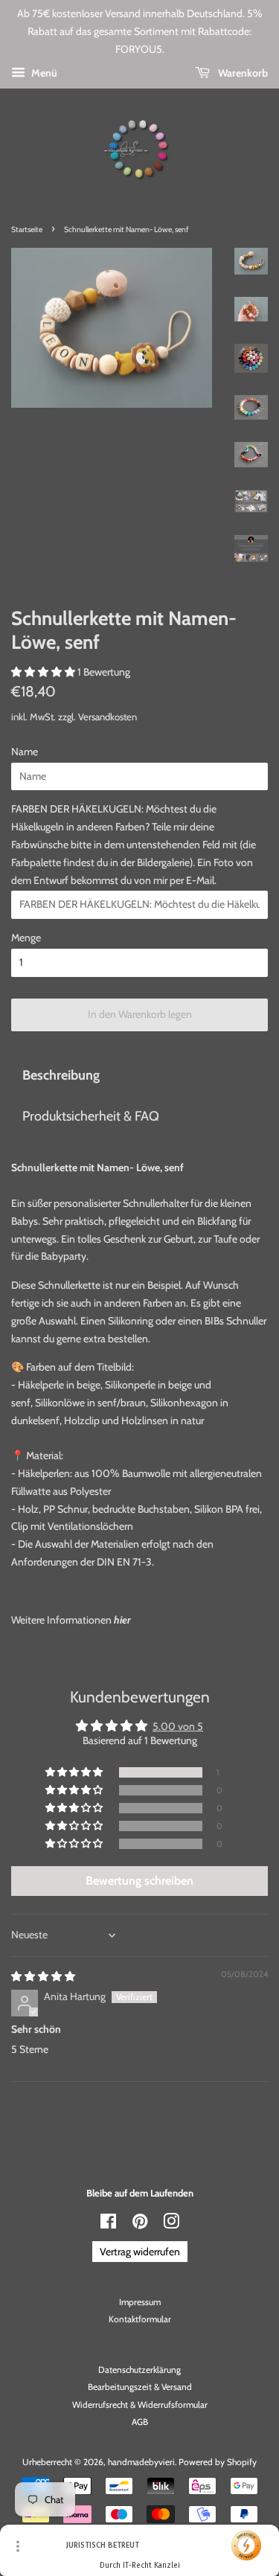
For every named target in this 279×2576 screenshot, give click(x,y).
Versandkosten (108, 717)
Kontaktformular (140, 2319)
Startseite (27, 230)
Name (25, 752)
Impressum (140, 2302)
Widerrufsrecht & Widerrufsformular (140, 2405)
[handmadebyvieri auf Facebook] (108, 2225)
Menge (26, 938)
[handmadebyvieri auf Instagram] (171, 2225)
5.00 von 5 (178, 1726)
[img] (43, 1976)
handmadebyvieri (141, 2462)
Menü (43, 73)
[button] (44, 672)
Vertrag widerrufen (140, 2252)
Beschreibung (61, 1075)
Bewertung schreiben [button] (139, 1881)
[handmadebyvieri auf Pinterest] (140, 2225)
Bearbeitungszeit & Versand (140, 2387)
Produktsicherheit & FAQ (91, 1116)
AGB (140, 2422)
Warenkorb (242, 73)
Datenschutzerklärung (139, 2370)
